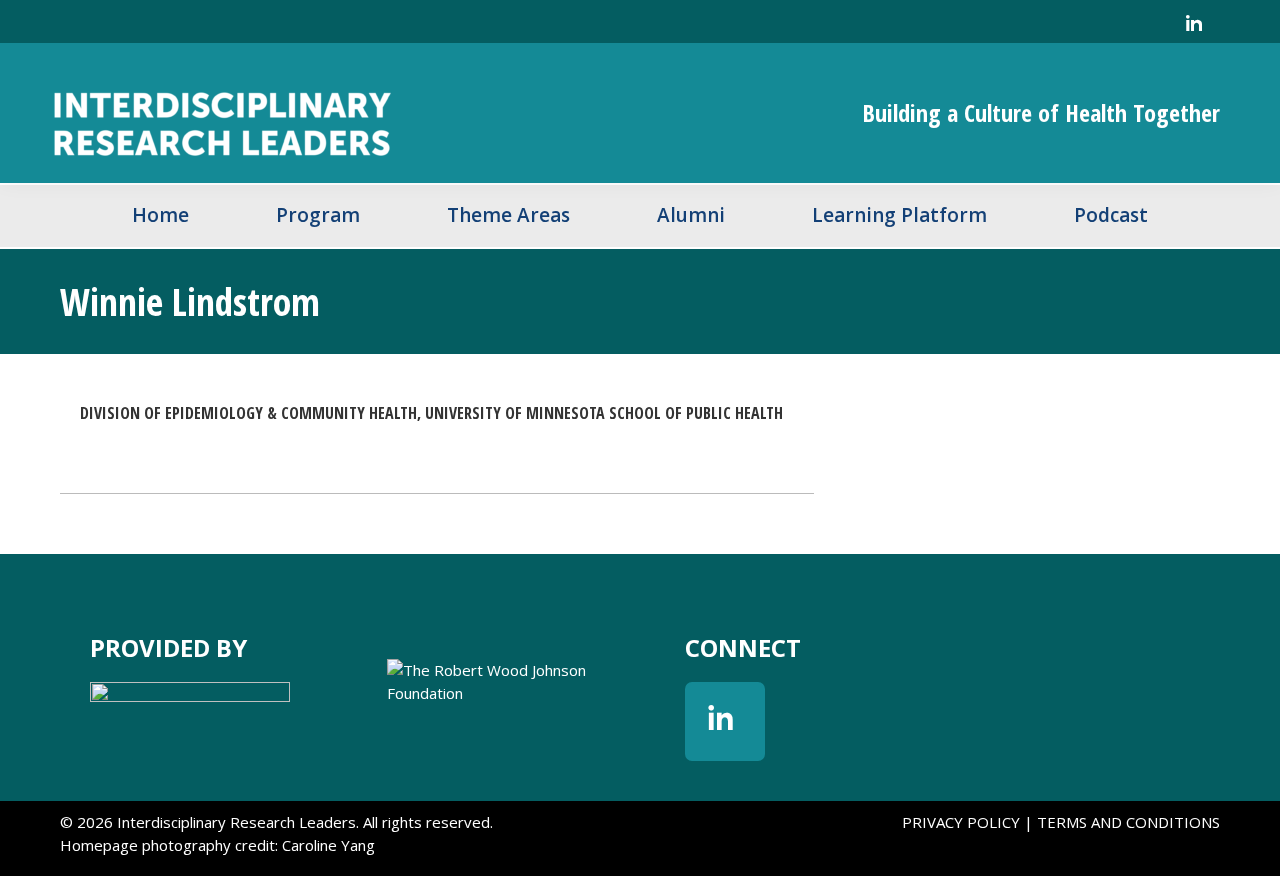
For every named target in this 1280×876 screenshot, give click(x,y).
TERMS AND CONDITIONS (1128, 822)
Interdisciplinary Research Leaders (340, 113)
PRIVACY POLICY (961, 822)
